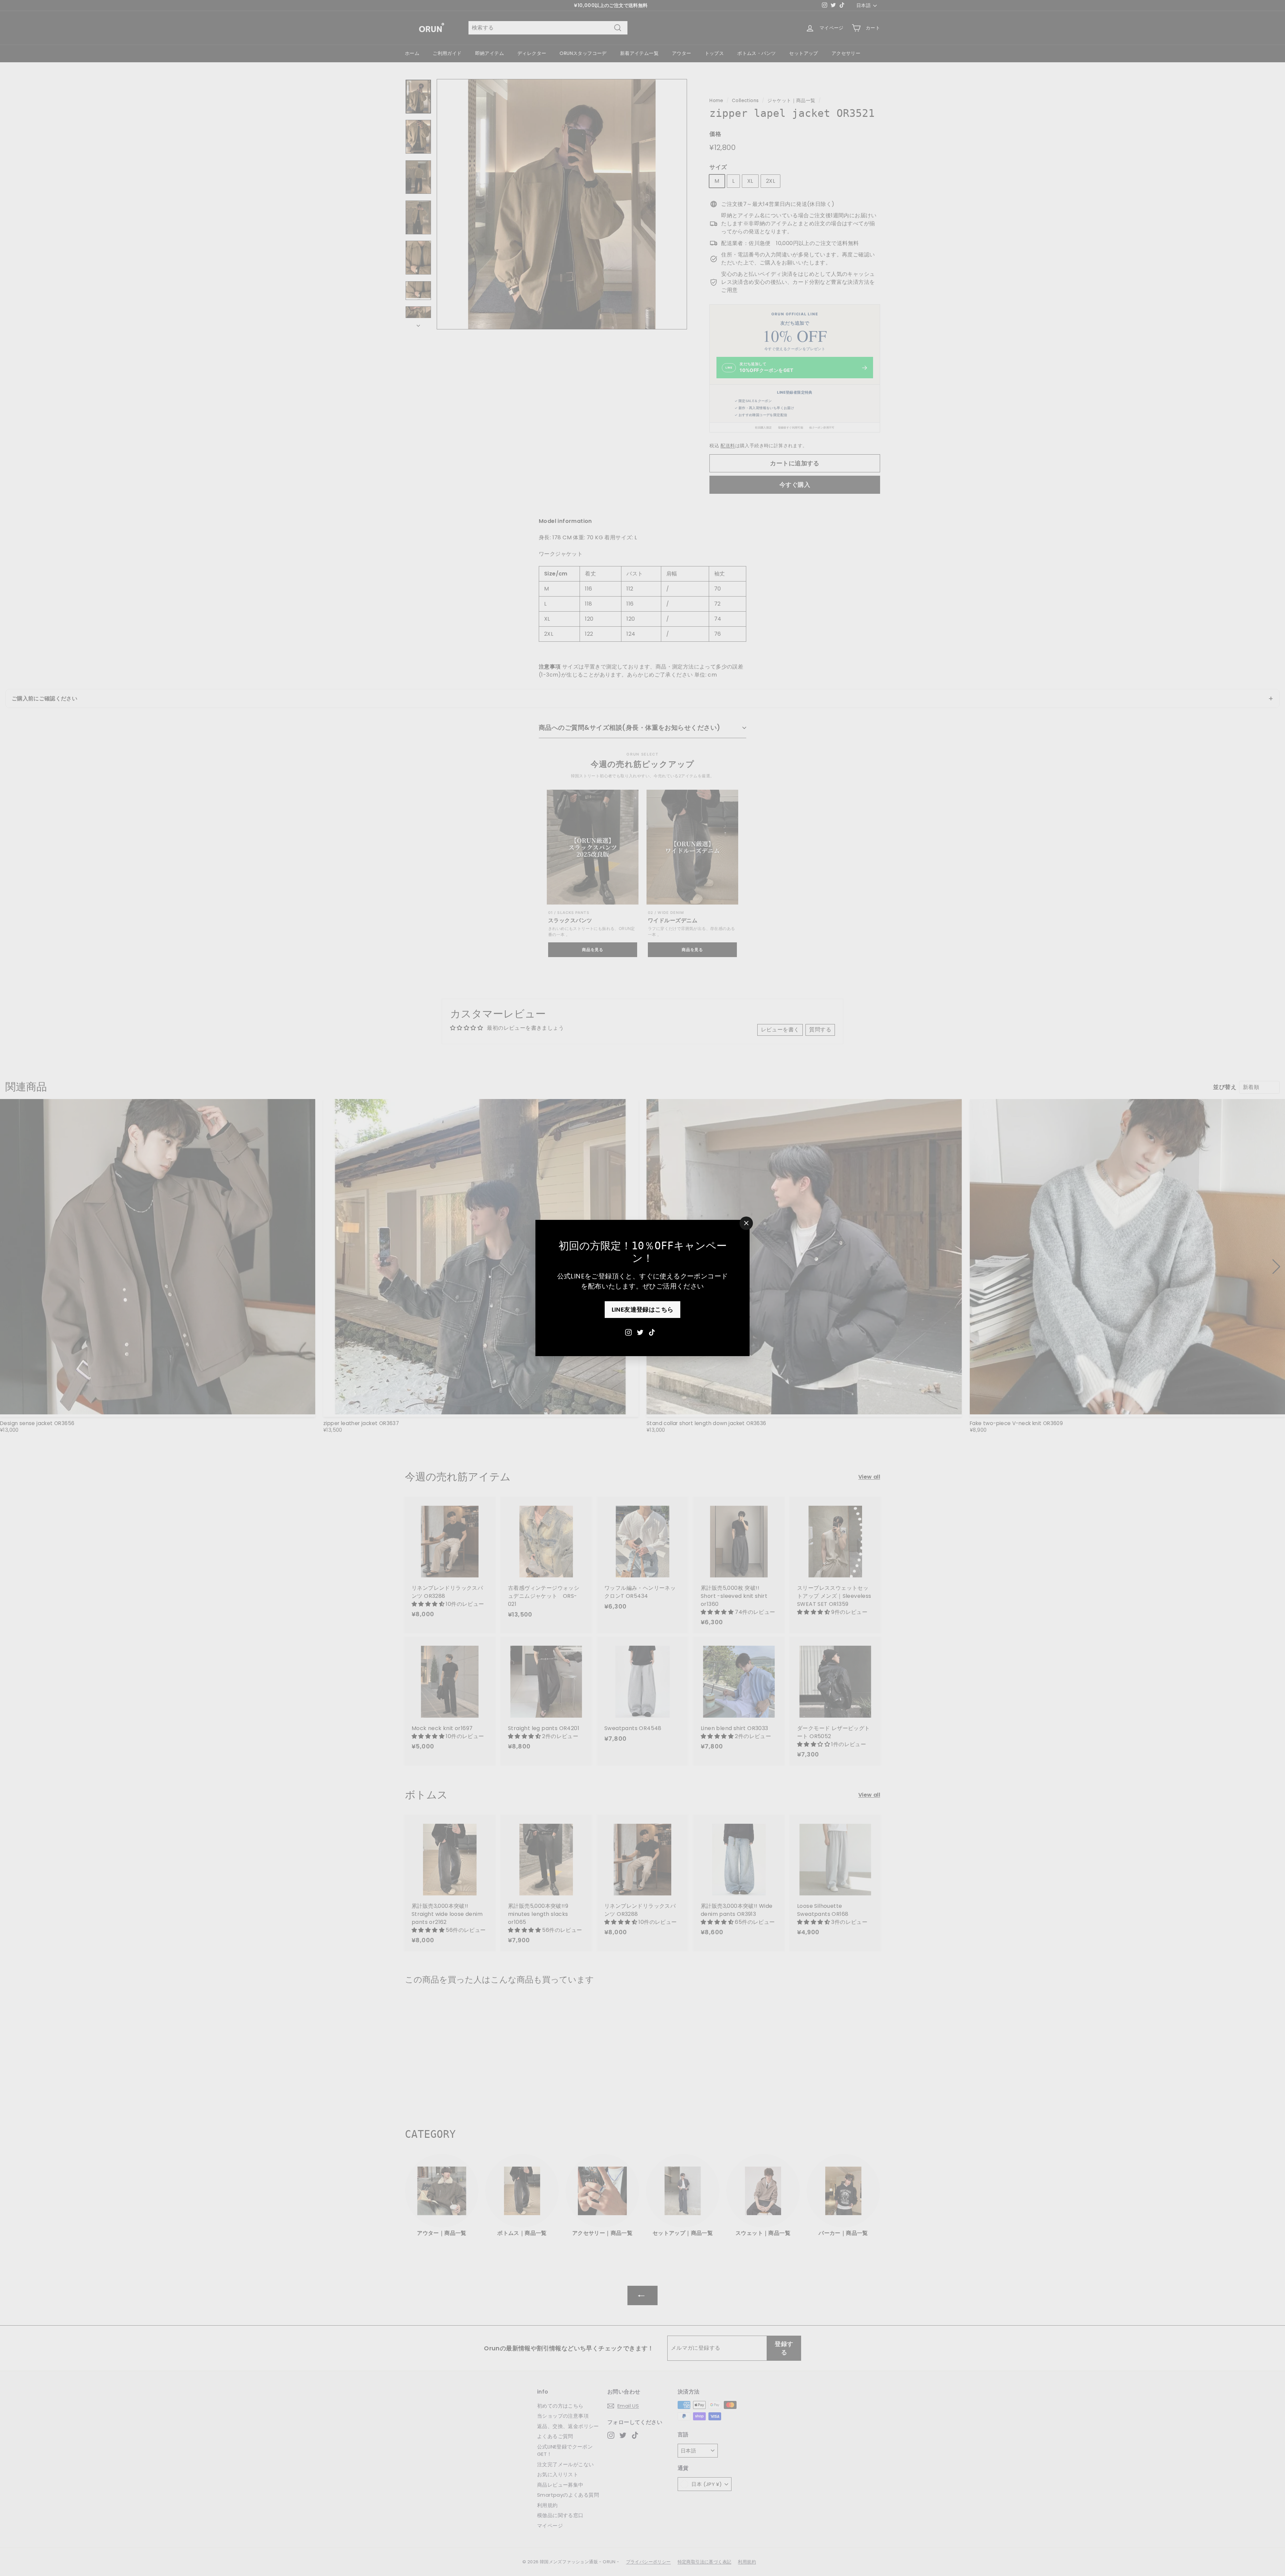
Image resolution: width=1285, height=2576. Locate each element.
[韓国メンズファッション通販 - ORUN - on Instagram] (628, 1332)
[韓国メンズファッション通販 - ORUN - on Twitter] (640, 1332)
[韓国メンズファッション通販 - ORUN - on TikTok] (652, 1332)
